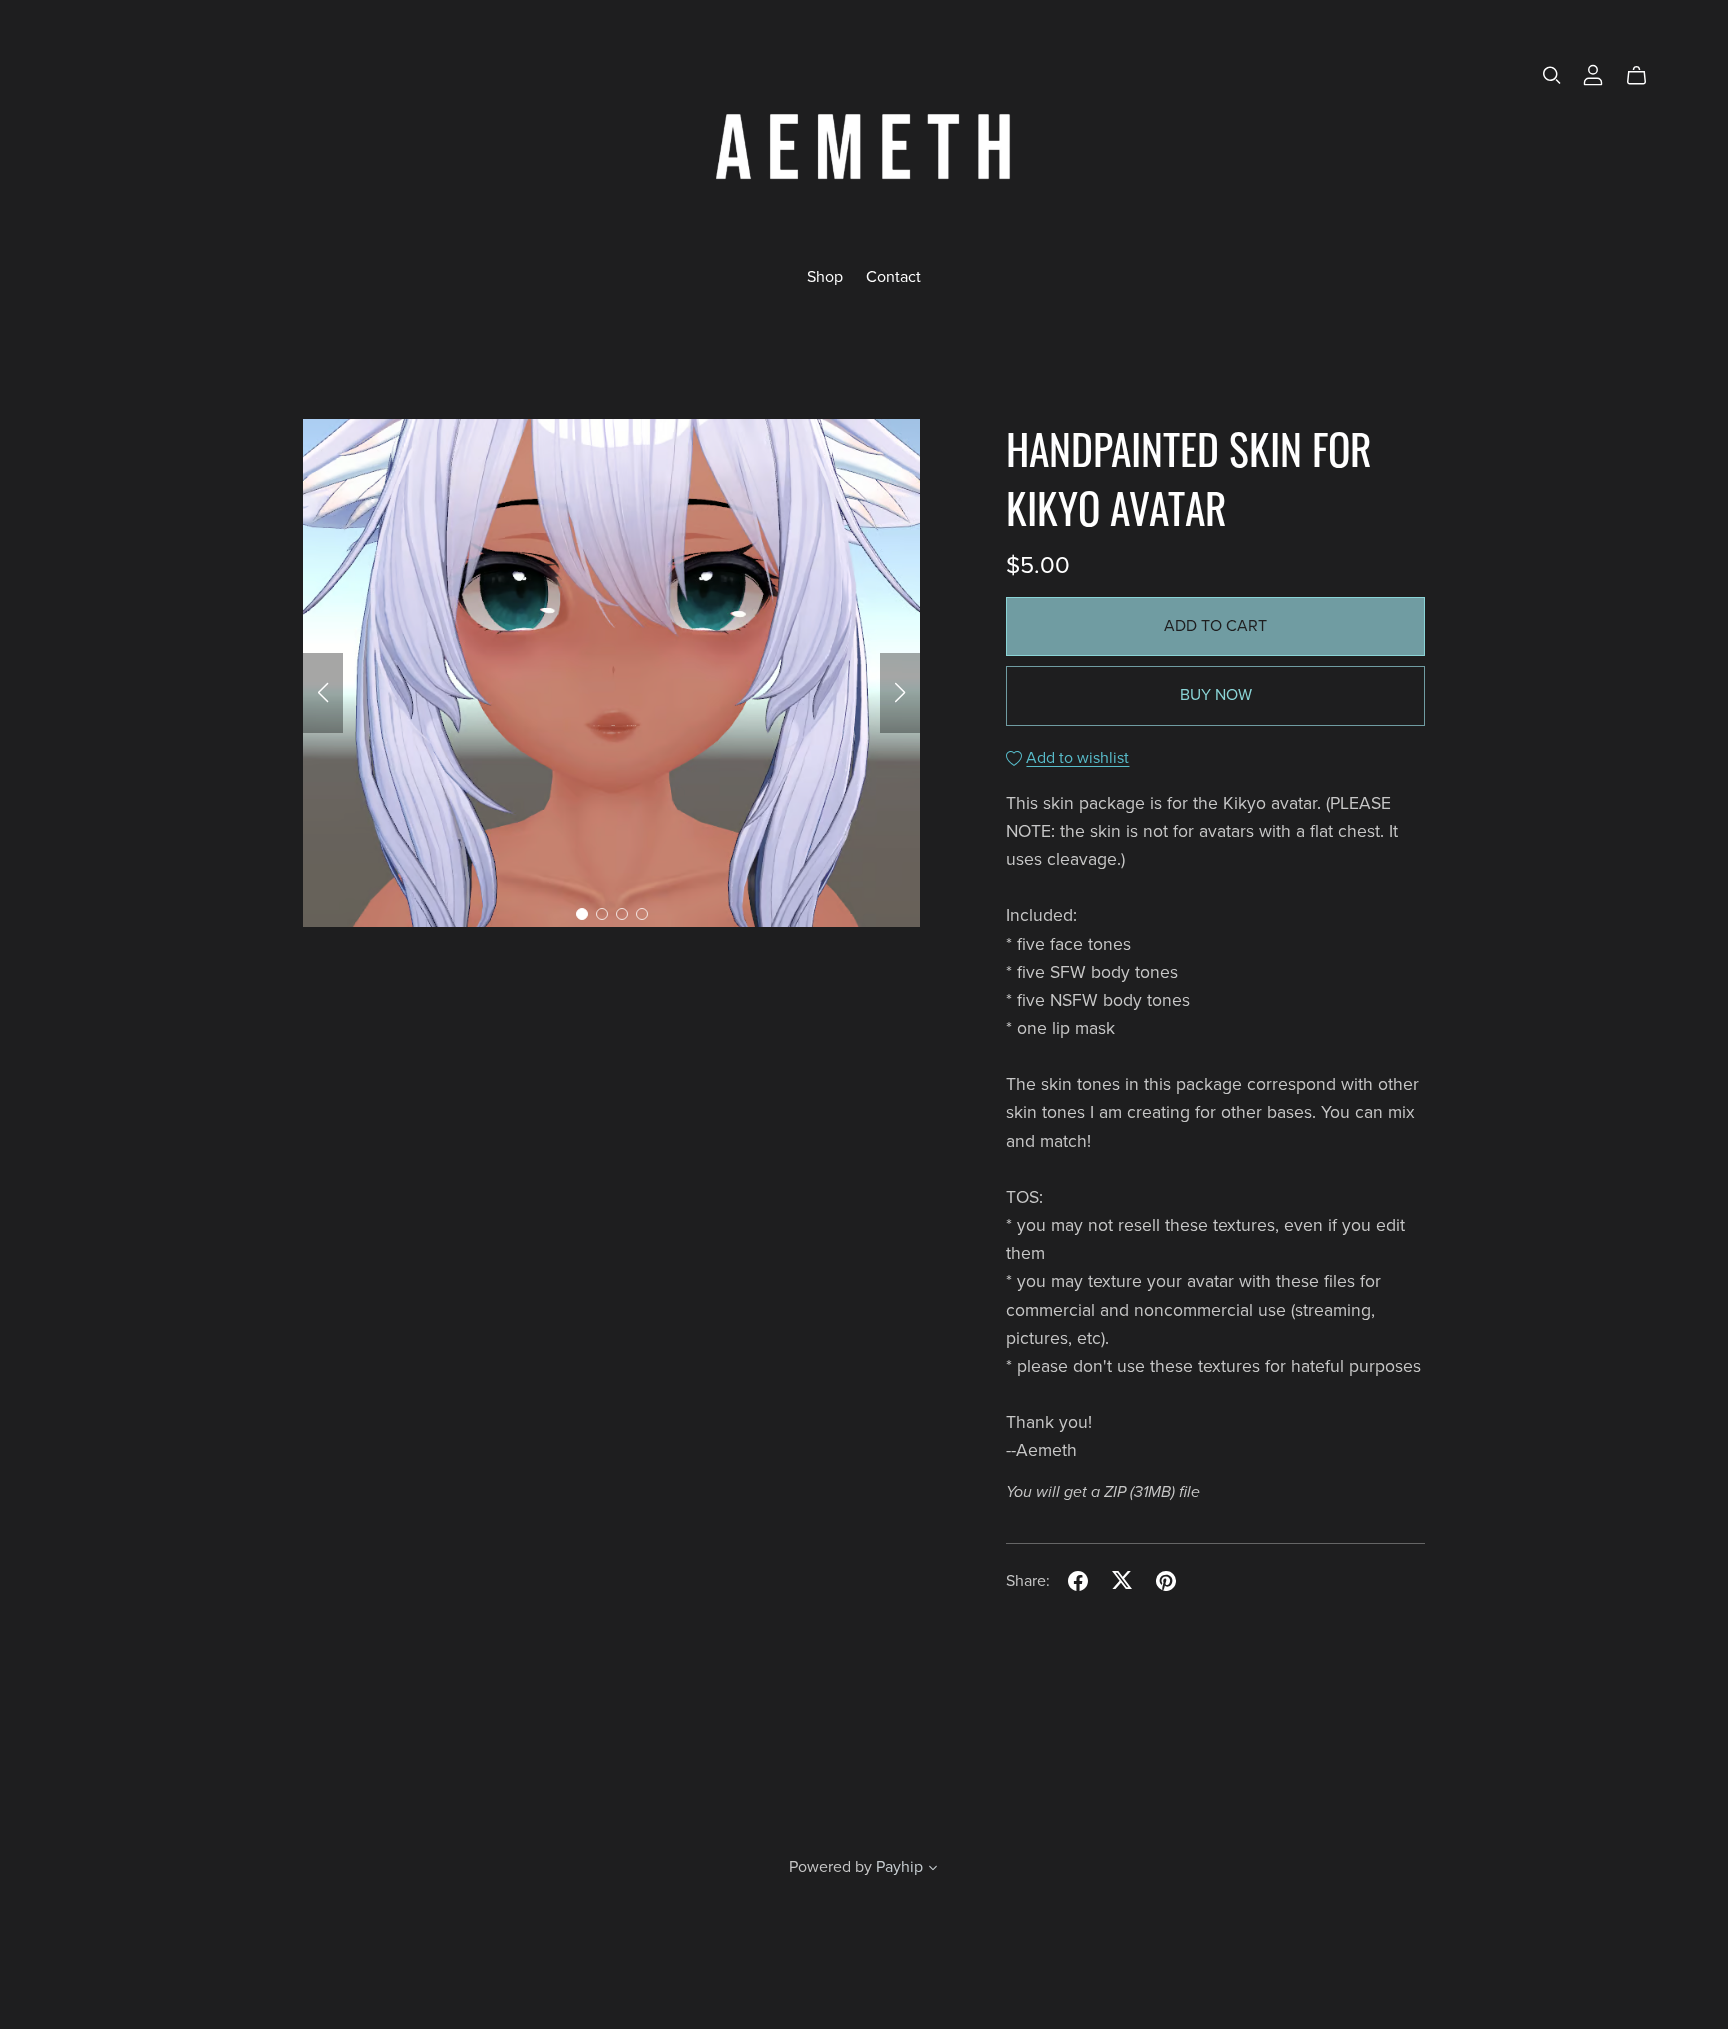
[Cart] (1644, 76)
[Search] (1552, 75)
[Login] (1593, 74)
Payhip (899, 1867)
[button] (323, 693)
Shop (825, 276)
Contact (893, 276)
